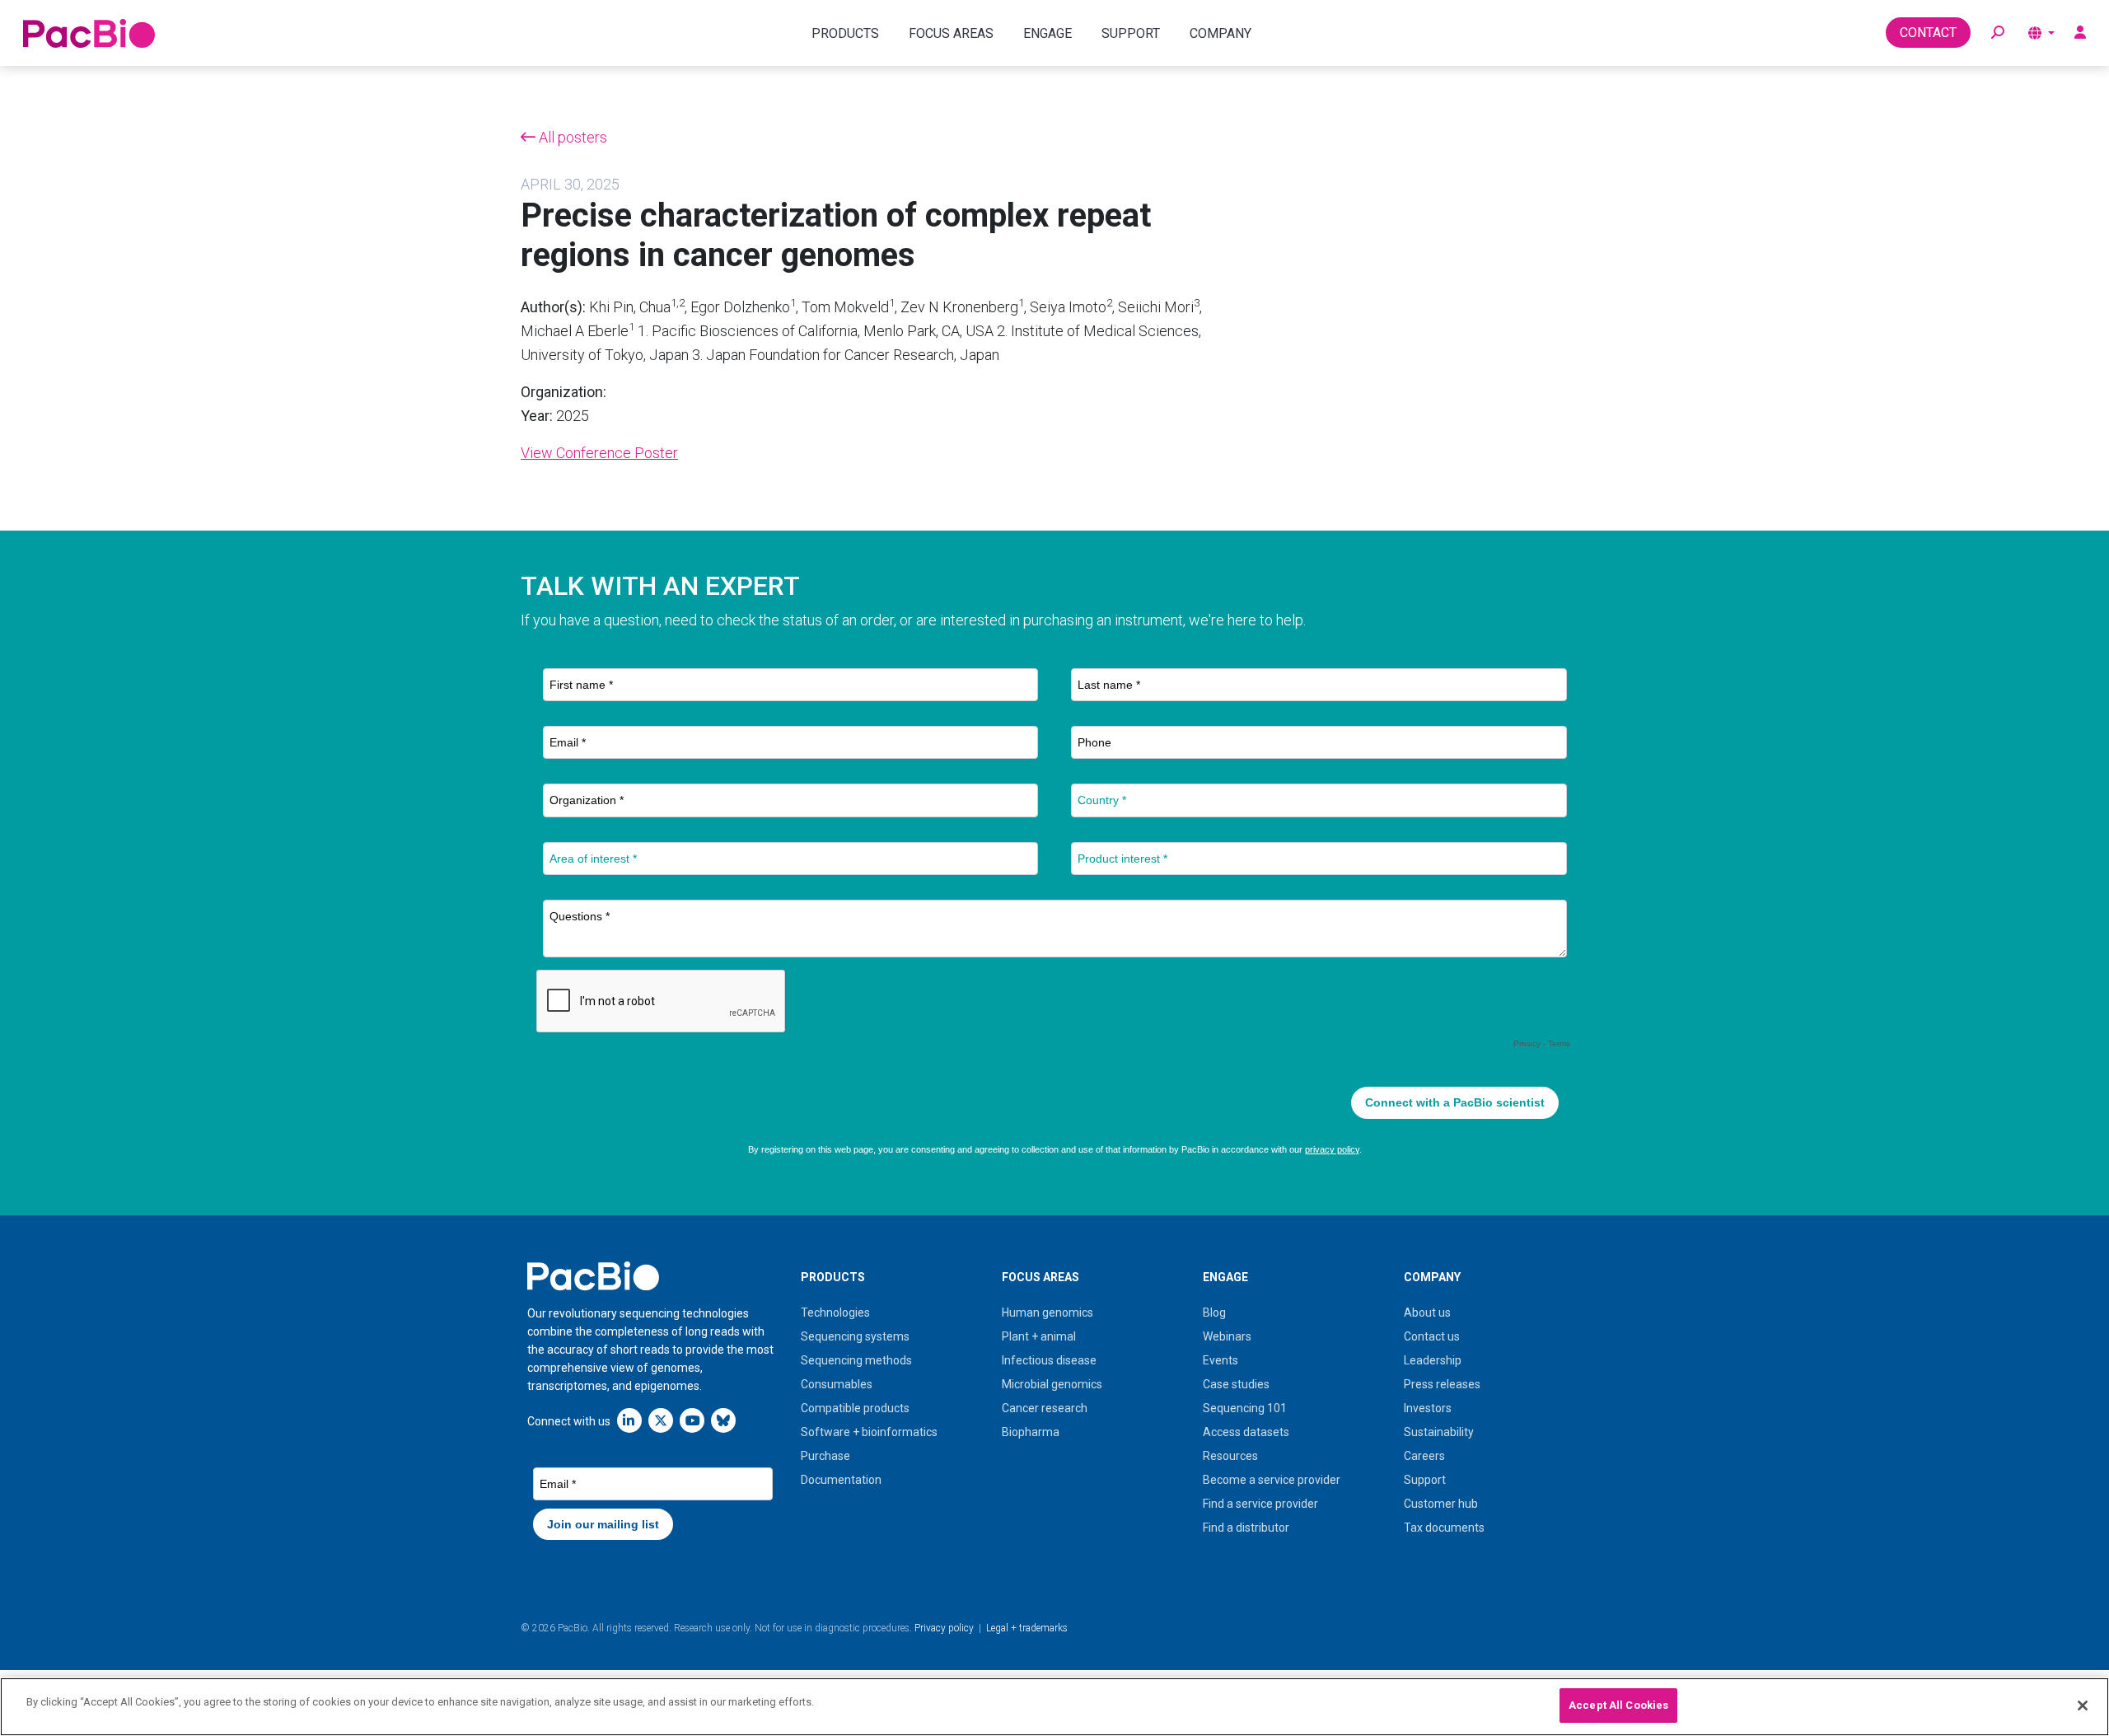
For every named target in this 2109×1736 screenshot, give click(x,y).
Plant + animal (1039, 1336)
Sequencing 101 (1245, 1408)
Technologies (835, 1313)
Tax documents (1444, 1528)
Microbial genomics (1052, 1384)
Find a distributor (1246, 1528)
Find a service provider (1260, 1504)
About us (1427, 1313)
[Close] (2083, 1706)
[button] (1998, 33)
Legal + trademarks (1027, 1628)
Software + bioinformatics (869, 1432)
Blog (1214, 1313)
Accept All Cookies (1618, 1705)
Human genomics (1047, 1313)
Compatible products (855, 1408)
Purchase (825, 1456)
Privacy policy (944, 1628)
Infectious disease (1049, 1360)
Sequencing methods (856, 1360)
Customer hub (1441, 1504)
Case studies (1236, 1384)
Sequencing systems (855, 1336)
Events (1221, 1360)
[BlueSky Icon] (723, 1420)
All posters (571, 137)
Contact (1928, 33)
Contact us (1432, 1336)
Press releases (1442, 1384)
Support (1425, 1480)
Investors (1428, 1408)
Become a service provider (1272, 1480)
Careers (1424, 1456)
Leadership (1433, 1360)
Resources (1230, 1456)
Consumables (837, 1384)
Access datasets (1246, 1432)
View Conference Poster (599, 453)
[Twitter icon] (661, 1420)
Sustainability (1439, 1432)
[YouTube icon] (692, 1420)
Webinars (1227, 1336)
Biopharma (1031, 1432)
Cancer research (1045, 1408)
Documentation (841, 1480)
